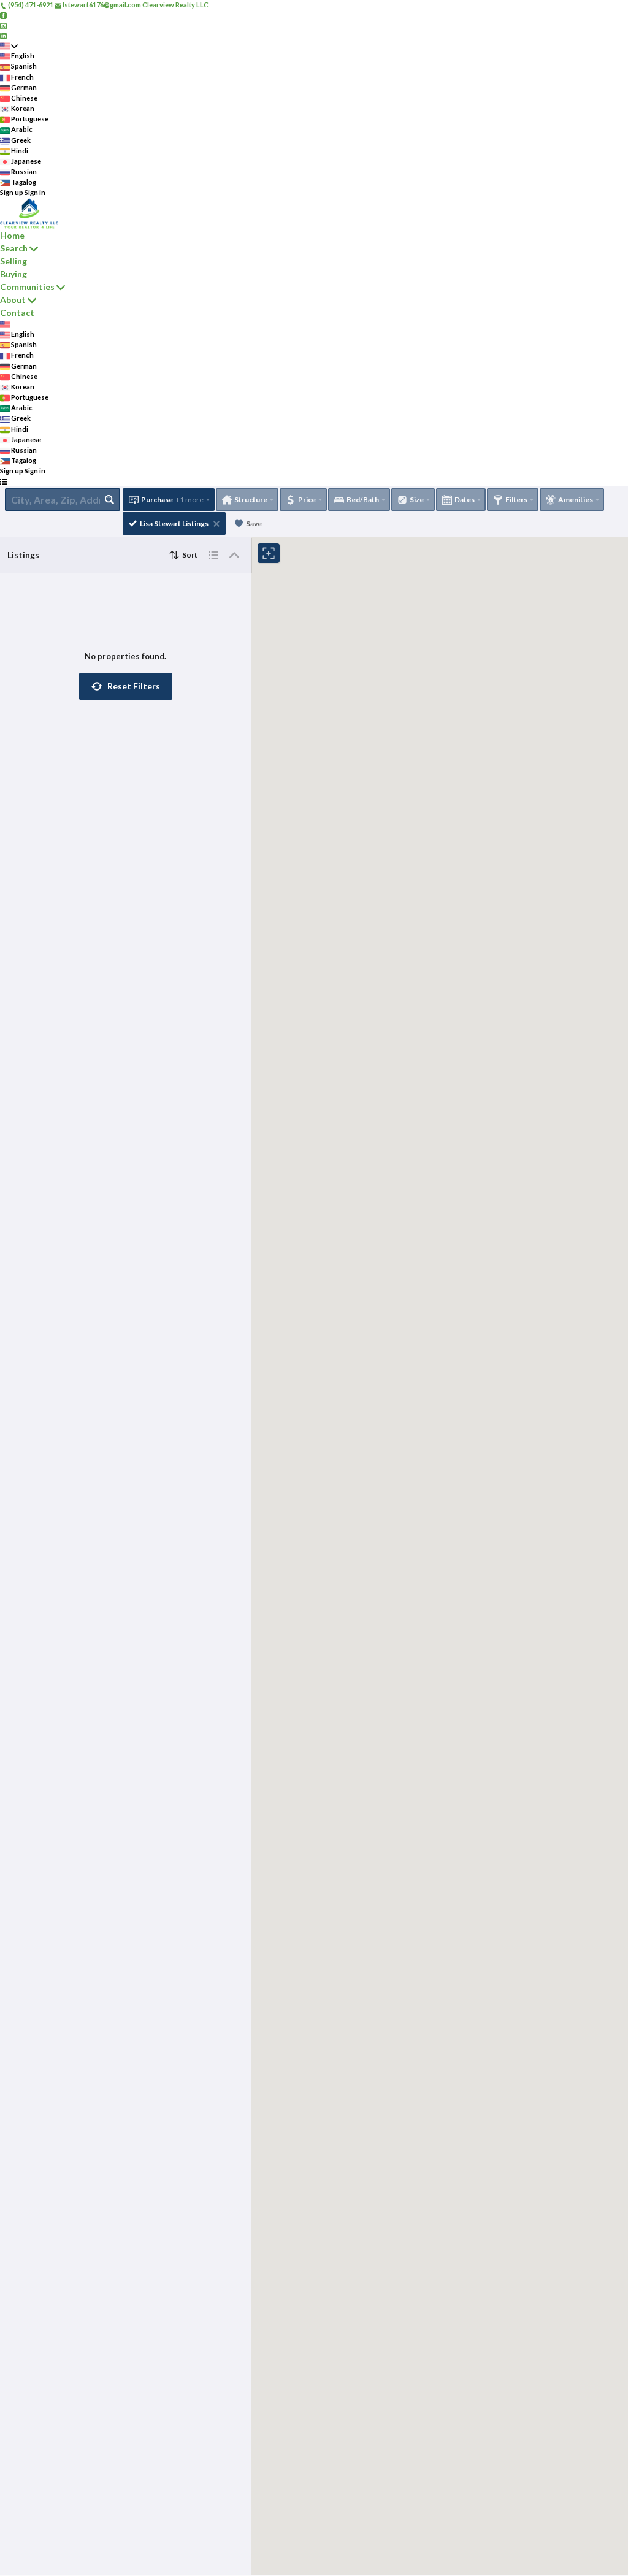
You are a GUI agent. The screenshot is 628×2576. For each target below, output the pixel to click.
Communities (27, 287)
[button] (126, 686)
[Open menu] (3, 482)
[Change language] (9, 46)
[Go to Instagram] (3, 25)
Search (14, 248)
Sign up (12, 192)
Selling (13, 261)
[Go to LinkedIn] (3, 35)
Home (12, 235)
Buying (13, 274)
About (13, 300)
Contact (17, 312)
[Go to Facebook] (3, 15)
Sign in (35, 192)
